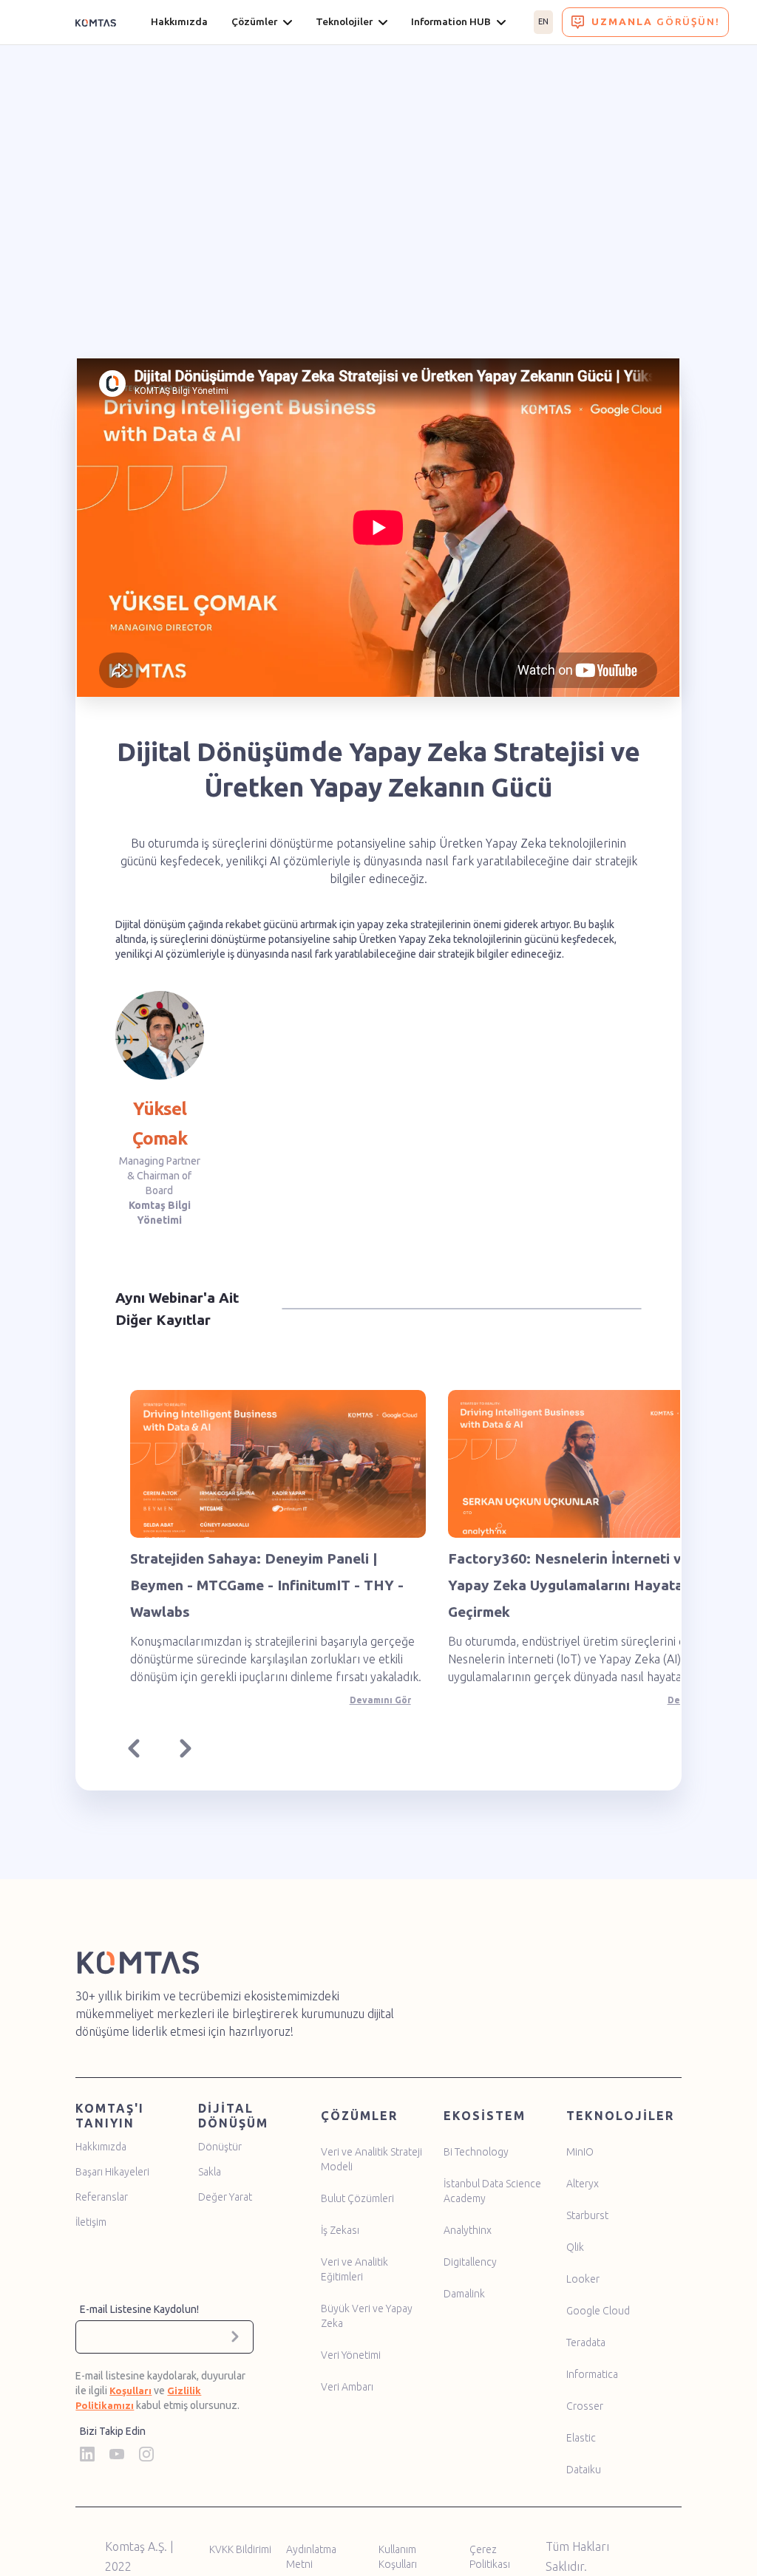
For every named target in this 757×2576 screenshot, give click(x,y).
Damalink (464, 2294)
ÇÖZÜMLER (359, 2116)
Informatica (592, 2374)
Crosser (585, 2406)
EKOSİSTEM (485, 2116)
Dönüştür (220, 2147)
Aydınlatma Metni (311, 2557)
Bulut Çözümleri (357, 2198)
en (543, 21)
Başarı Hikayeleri (112, 2172)
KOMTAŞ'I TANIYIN (110, 2116)
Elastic (581, 2438)
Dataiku (584, 2470)
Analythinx (468, 2230)
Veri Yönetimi (351, 2355)
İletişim (91, 2222)
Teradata (586, 2342)
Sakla (210, 2172)
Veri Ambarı (347, 2387)
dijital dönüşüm (233, 2116)
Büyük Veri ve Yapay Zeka (367, 2316)
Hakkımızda (101, 2147)
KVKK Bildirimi (240, 2549)
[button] (138, 1752)
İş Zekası (340, 2230)
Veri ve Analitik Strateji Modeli (371, 2159)
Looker (583, 2279)
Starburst (587, 2215)
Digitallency (470, 2262)
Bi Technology (476, 2152)
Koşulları (130, 2391)
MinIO (580, 2152)
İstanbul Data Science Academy (492, 2191)
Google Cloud (598, 2311)
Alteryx (583, 2184)
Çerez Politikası (490, 2557)
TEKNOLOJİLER (620, 2116)
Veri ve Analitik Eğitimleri (354, 2269)
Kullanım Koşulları (398, 2557)
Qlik (575, 2247)
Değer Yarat (225, 2197)
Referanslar (102, 2197)
